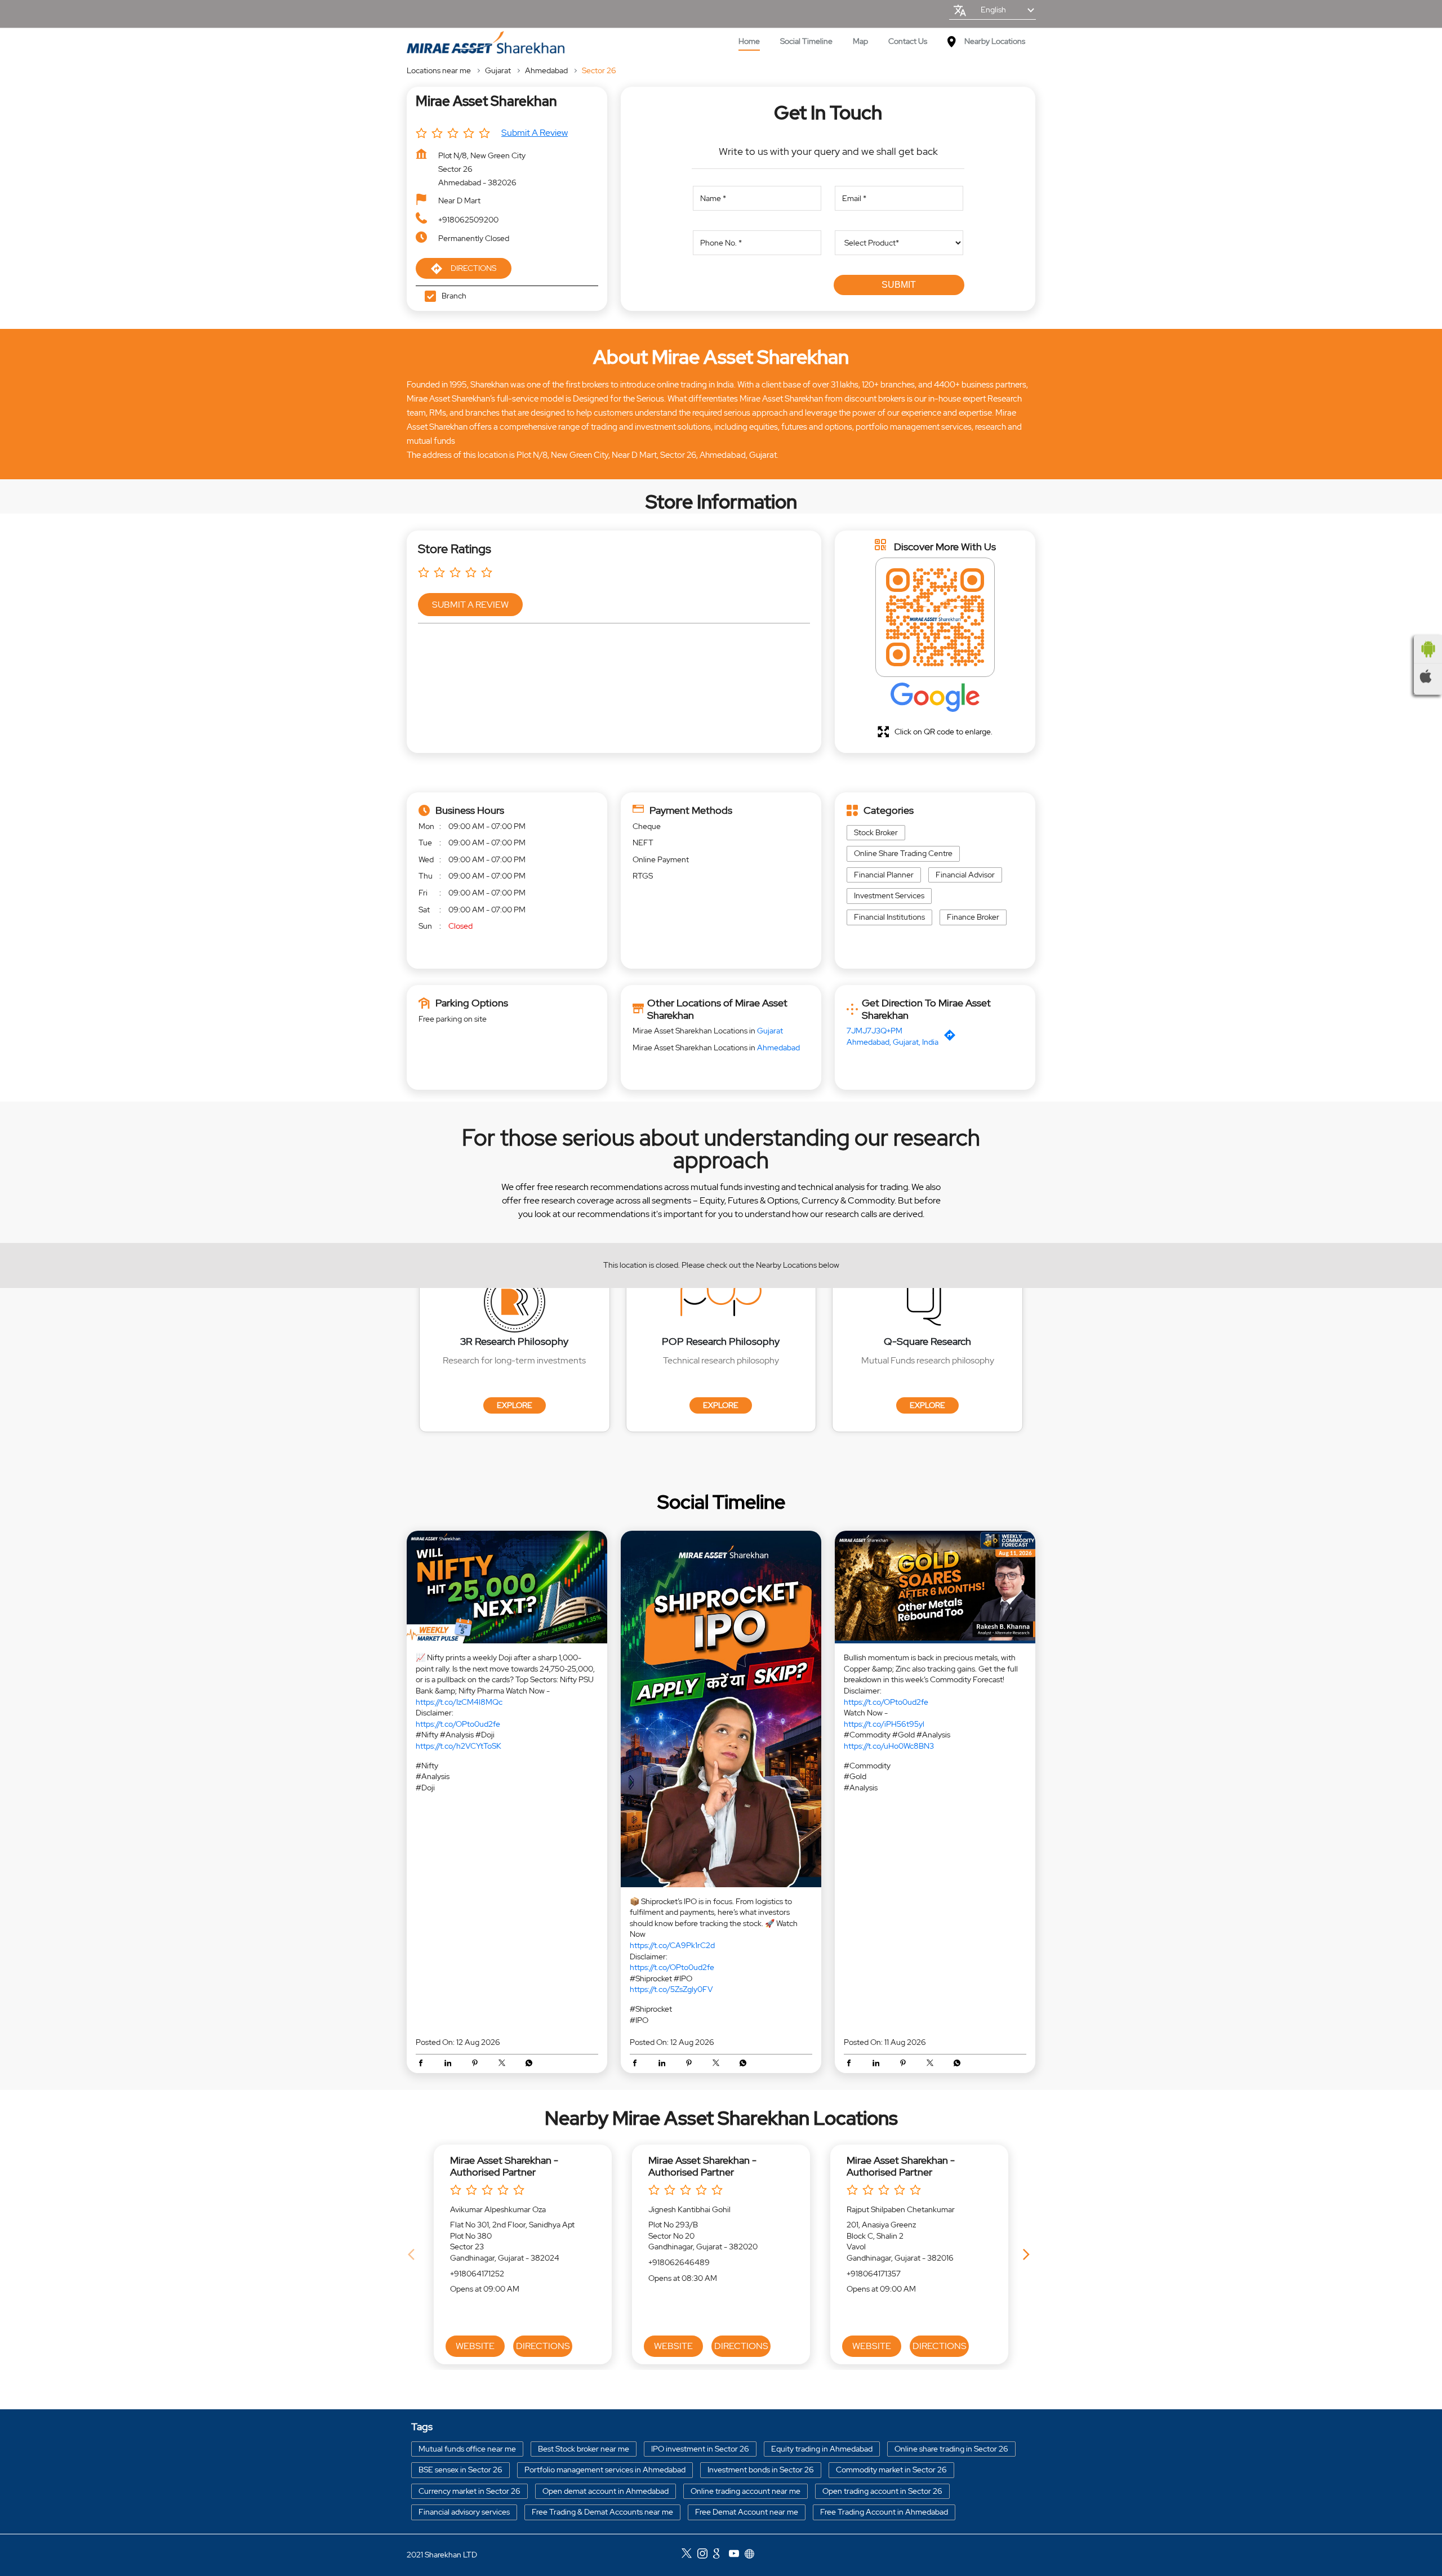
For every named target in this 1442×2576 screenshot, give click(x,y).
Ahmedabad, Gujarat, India (893, 1042)
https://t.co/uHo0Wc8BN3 (889, 1746)
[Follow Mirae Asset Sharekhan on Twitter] (689, 2555)
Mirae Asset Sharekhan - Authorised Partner (504, 2166)
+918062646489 (679, 2262)
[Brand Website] (753, 2555)
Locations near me (439, 70)
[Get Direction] (953, 1038)
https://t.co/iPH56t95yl (884, 1724)
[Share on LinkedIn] (451, 2064)
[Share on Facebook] (424, 2064)
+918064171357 (874, 2274)
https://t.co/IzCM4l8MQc (459, 1701)
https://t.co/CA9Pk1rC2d (672, 1945)
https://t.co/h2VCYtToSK (459, 1746)
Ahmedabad (546, 70)
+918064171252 (477, 2274)
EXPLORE (515, 1405)
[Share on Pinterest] (478, 2064)
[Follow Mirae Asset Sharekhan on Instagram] (705, 2555)
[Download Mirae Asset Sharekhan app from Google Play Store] (1428, 649)
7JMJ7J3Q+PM (874, 1031)
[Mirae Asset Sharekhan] (486, 43)
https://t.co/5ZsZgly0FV (671, 1989)
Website (475, 2346)
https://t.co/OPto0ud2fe (458, 1724)
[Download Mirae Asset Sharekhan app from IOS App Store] (1428, 676)
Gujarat (498, 70)
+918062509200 (468, 220)
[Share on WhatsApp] (529, 2064)
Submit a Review (535, 133)
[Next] (1029, 2254)
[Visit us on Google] (721, 2555)
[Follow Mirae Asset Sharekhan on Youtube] (737, 2555)
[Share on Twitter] (505, 2064)
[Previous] (413, 2254)
